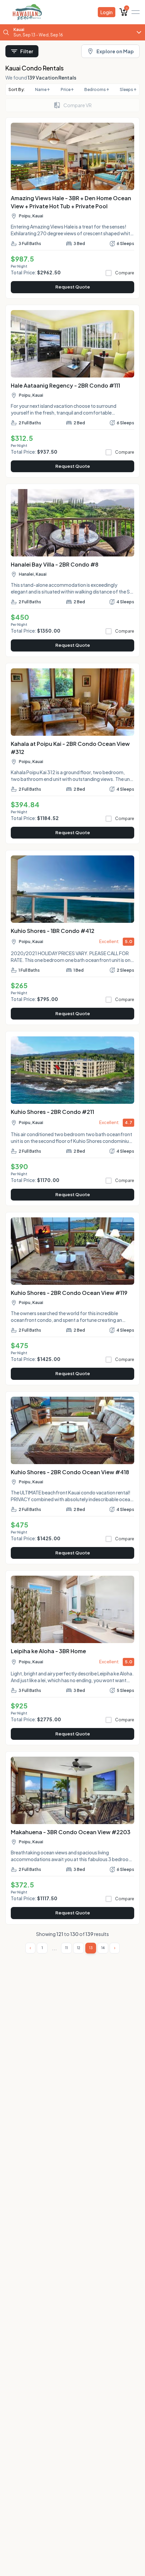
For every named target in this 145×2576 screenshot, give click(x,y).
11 (66, 1948)
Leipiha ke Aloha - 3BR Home (48, 1651)
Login (107, 12)
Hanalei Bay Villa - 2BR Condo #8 (55, 564)
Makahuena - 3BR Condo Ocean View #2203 (71, 1832)
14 (103, 1948)
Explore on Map (115, 51)
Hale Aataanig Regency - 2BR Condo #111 (65, 385)
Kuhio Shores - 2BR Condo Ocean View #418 (70, 1472)
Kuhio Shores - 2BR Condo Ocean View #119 (69, 1293)
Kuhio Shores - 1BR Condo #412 (53, 931)
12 (79, 1948)
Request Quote (73, 287)
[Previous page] (30, 1948)
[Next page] (115, 1948)
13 (91, 1948)
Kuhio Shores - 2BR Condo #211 (52, 1112)
